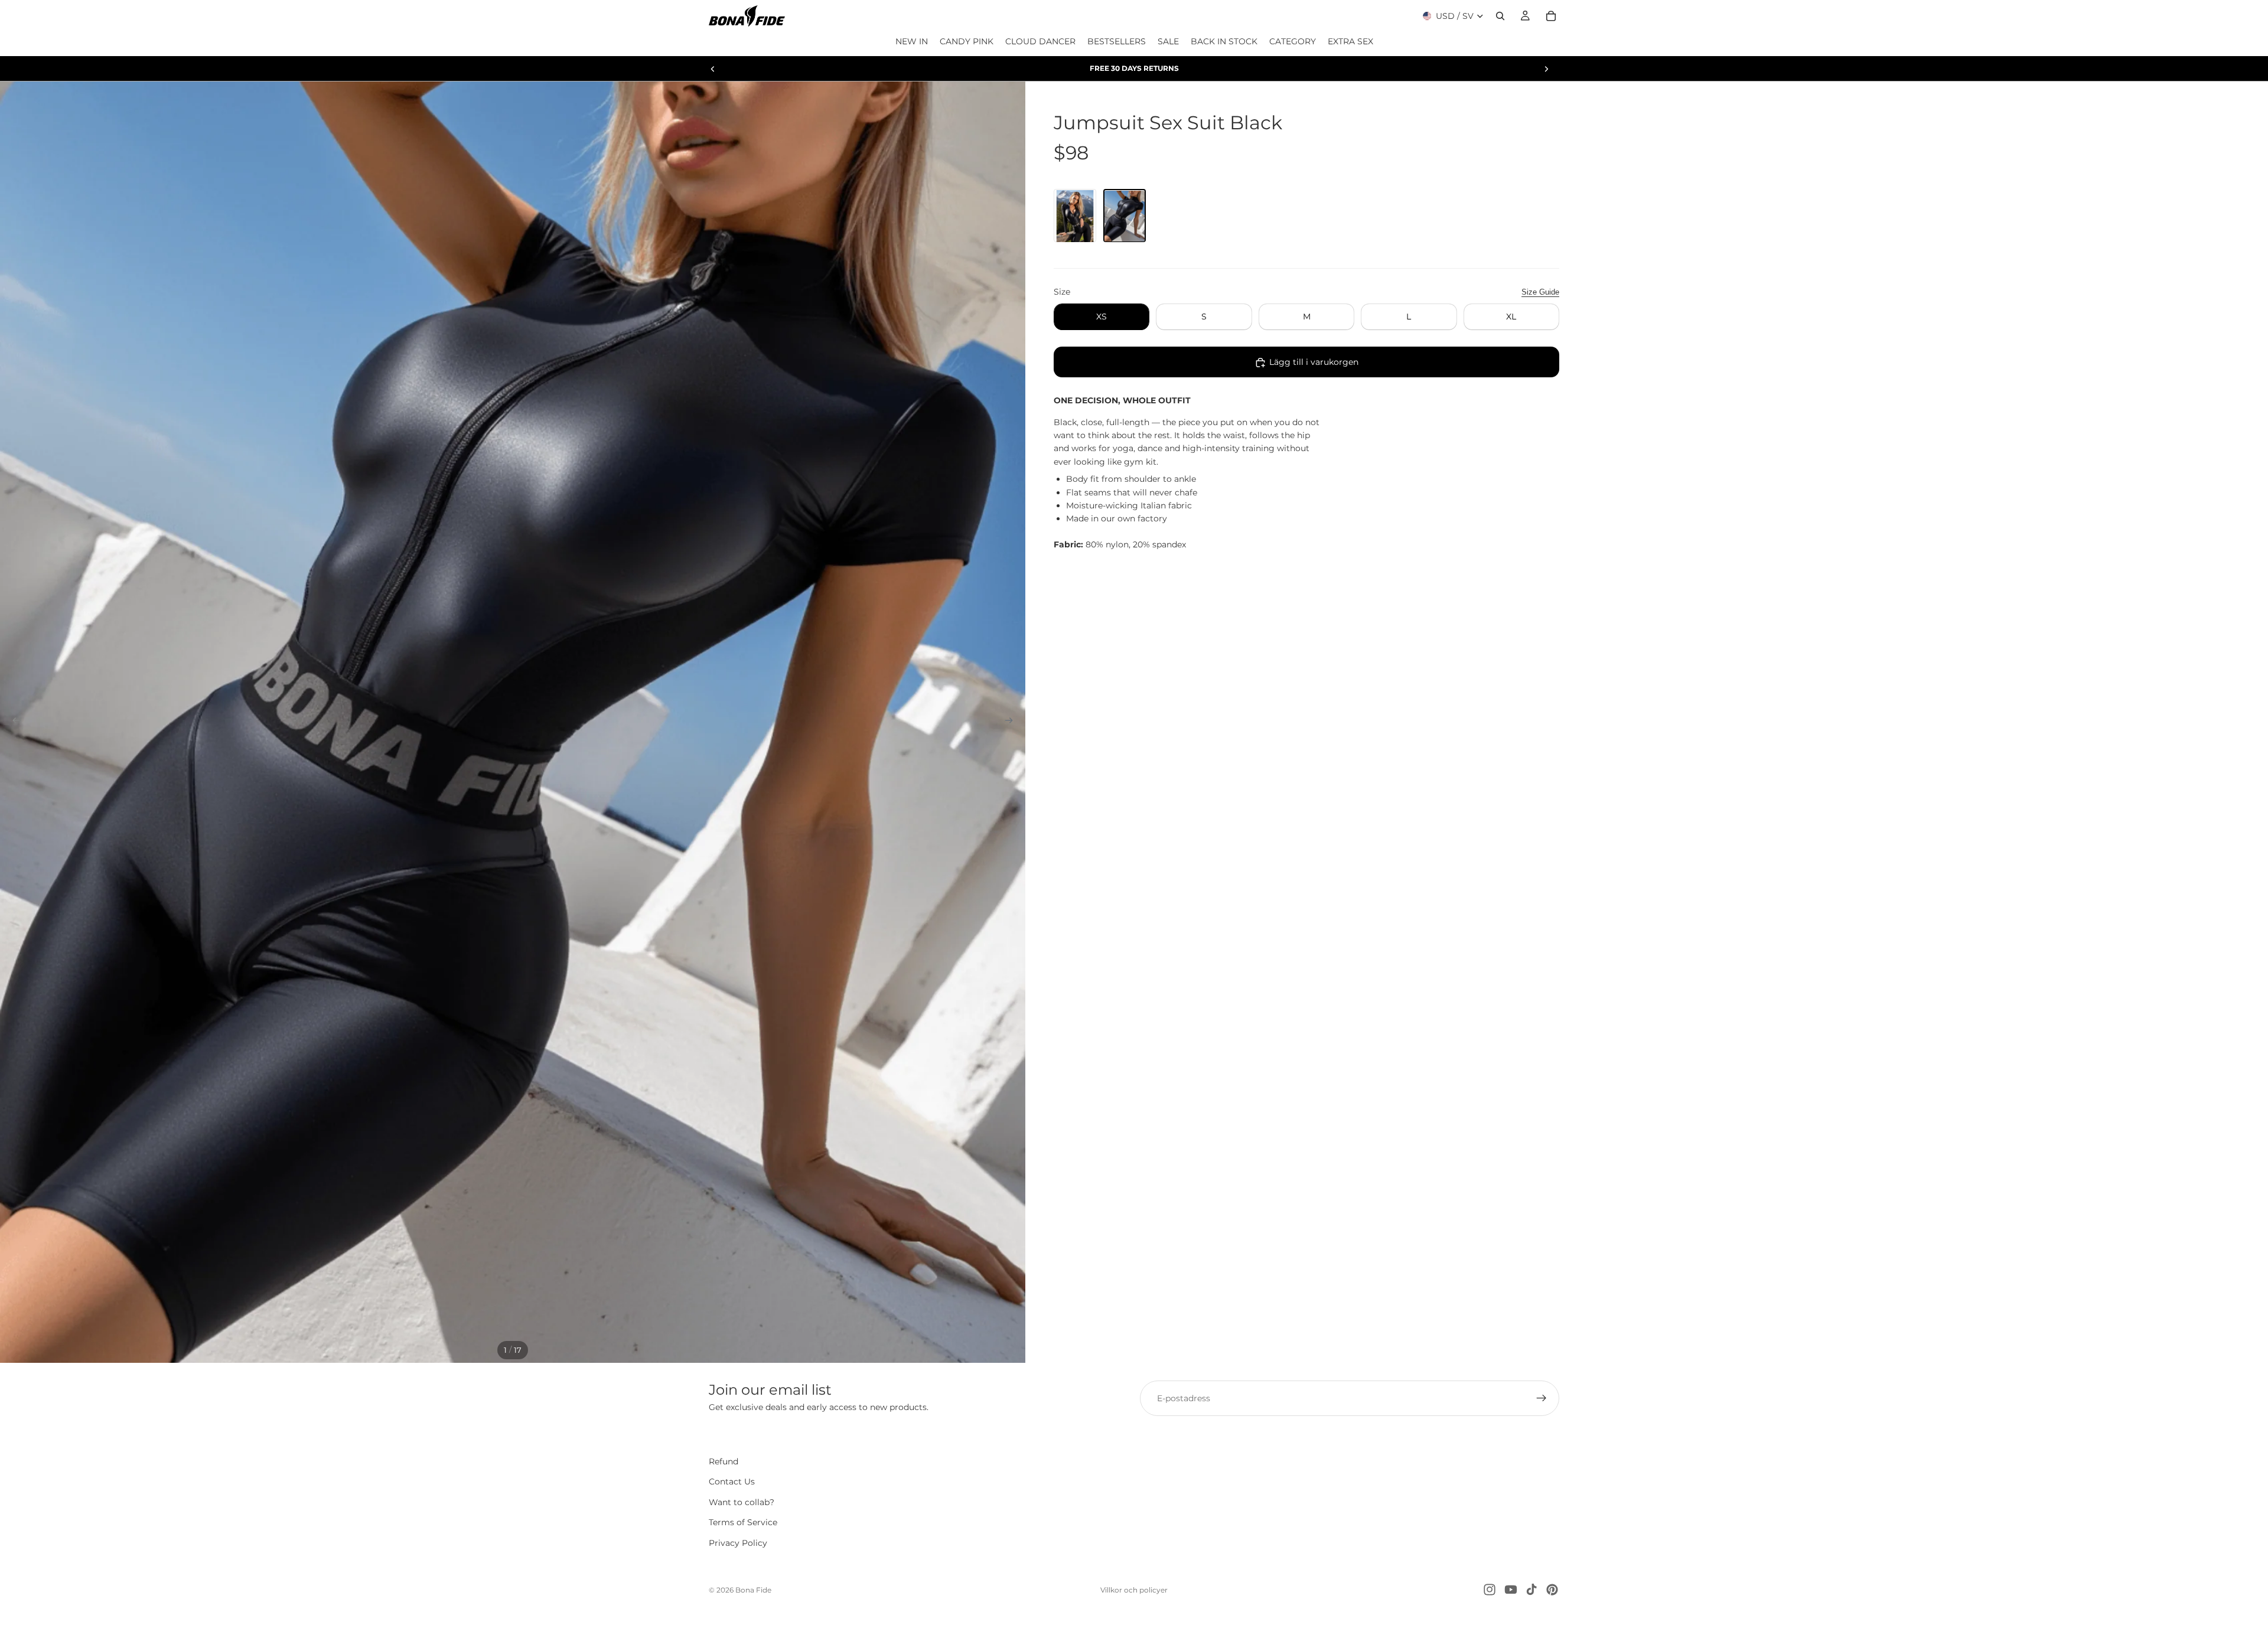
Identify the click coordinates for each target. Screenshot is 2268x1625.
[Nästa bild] (1546, 68)
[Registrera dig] (1542, 1398)
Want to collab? (742, 1502)
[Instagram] (1490, 1590)
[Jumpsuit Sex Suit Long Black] (1075, 216)
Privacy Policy (738, 1543)
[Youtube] (1511, 1590)
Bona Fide (753, 1590)
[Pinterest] (1552, 1590)
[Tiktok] (1531, 1590)
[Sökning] (1500, 16)
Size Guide (1540, 292)
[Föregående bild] (713, 68)
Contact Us (732, 1482)
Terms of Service (743, 1523)
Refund (724, 1461)
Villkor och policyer (1134, 1590)
